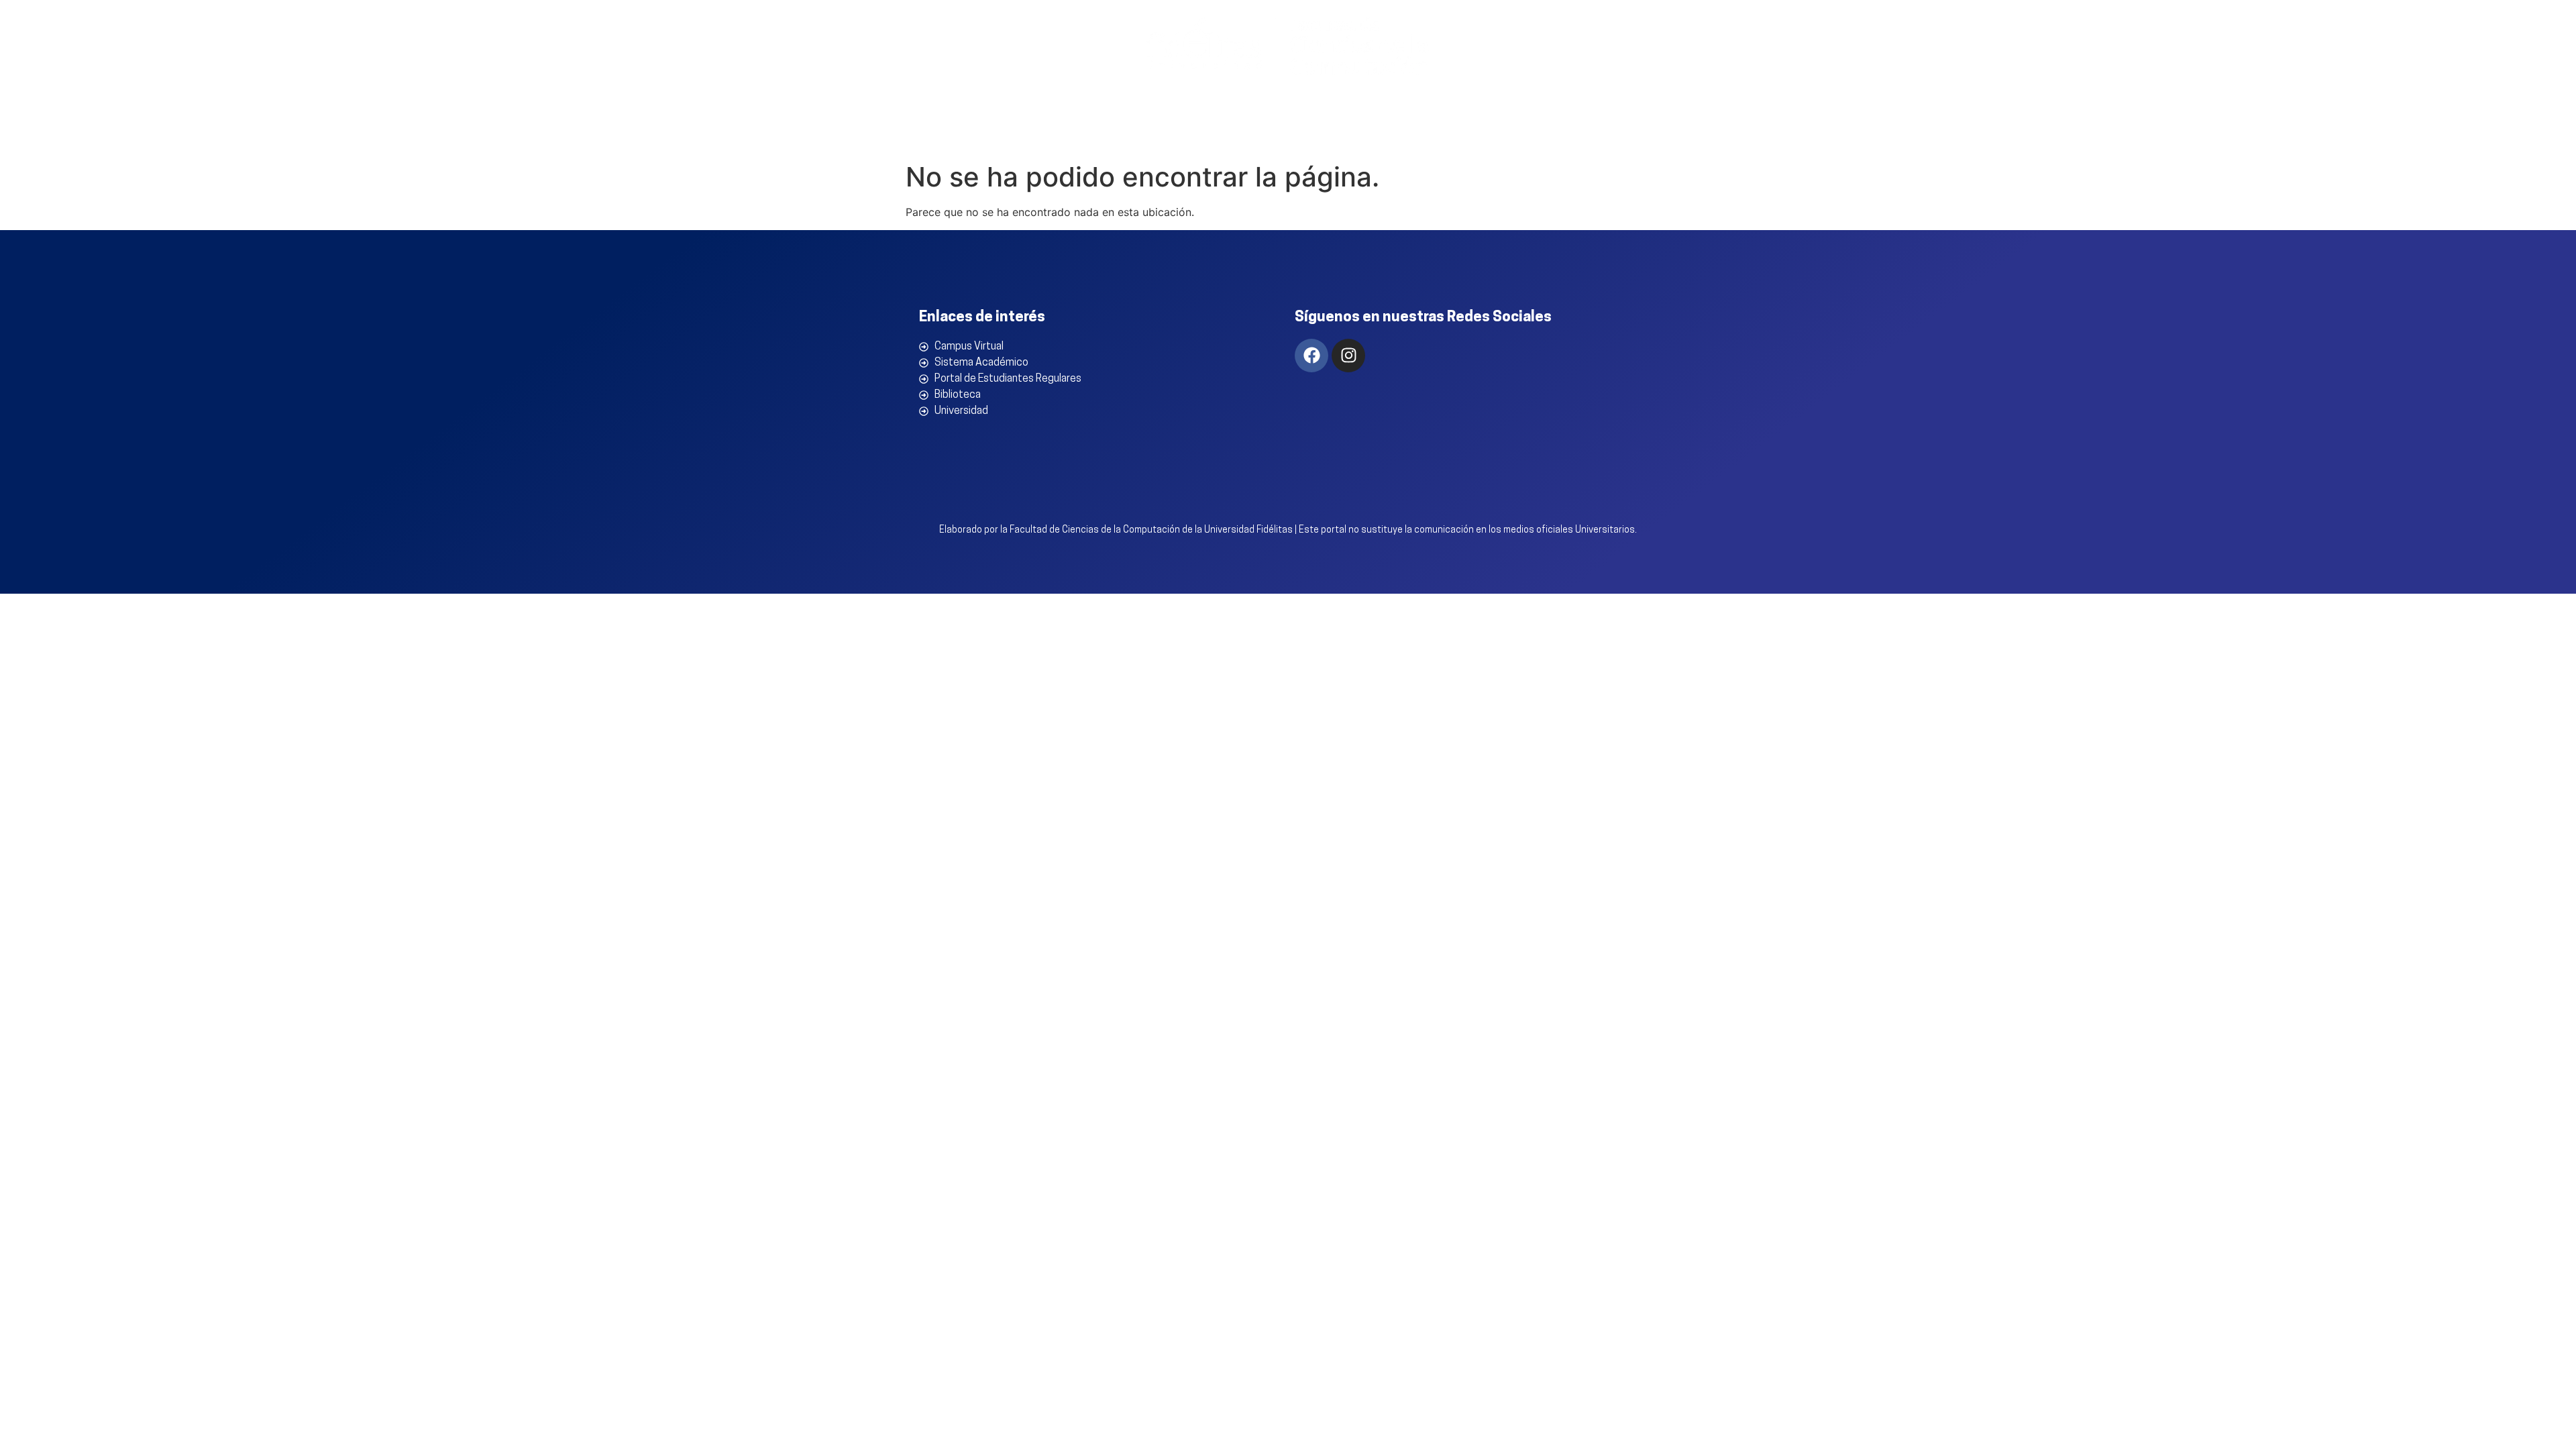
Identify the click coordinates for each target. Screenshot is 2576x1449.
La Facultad (1081, 135)
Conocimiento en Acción (1388, 135)
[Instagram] (1348, 356)
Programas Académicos (1218, 135)
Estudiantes (1528, 135)
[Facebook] (1311, 356)
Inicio (1011, 135)
